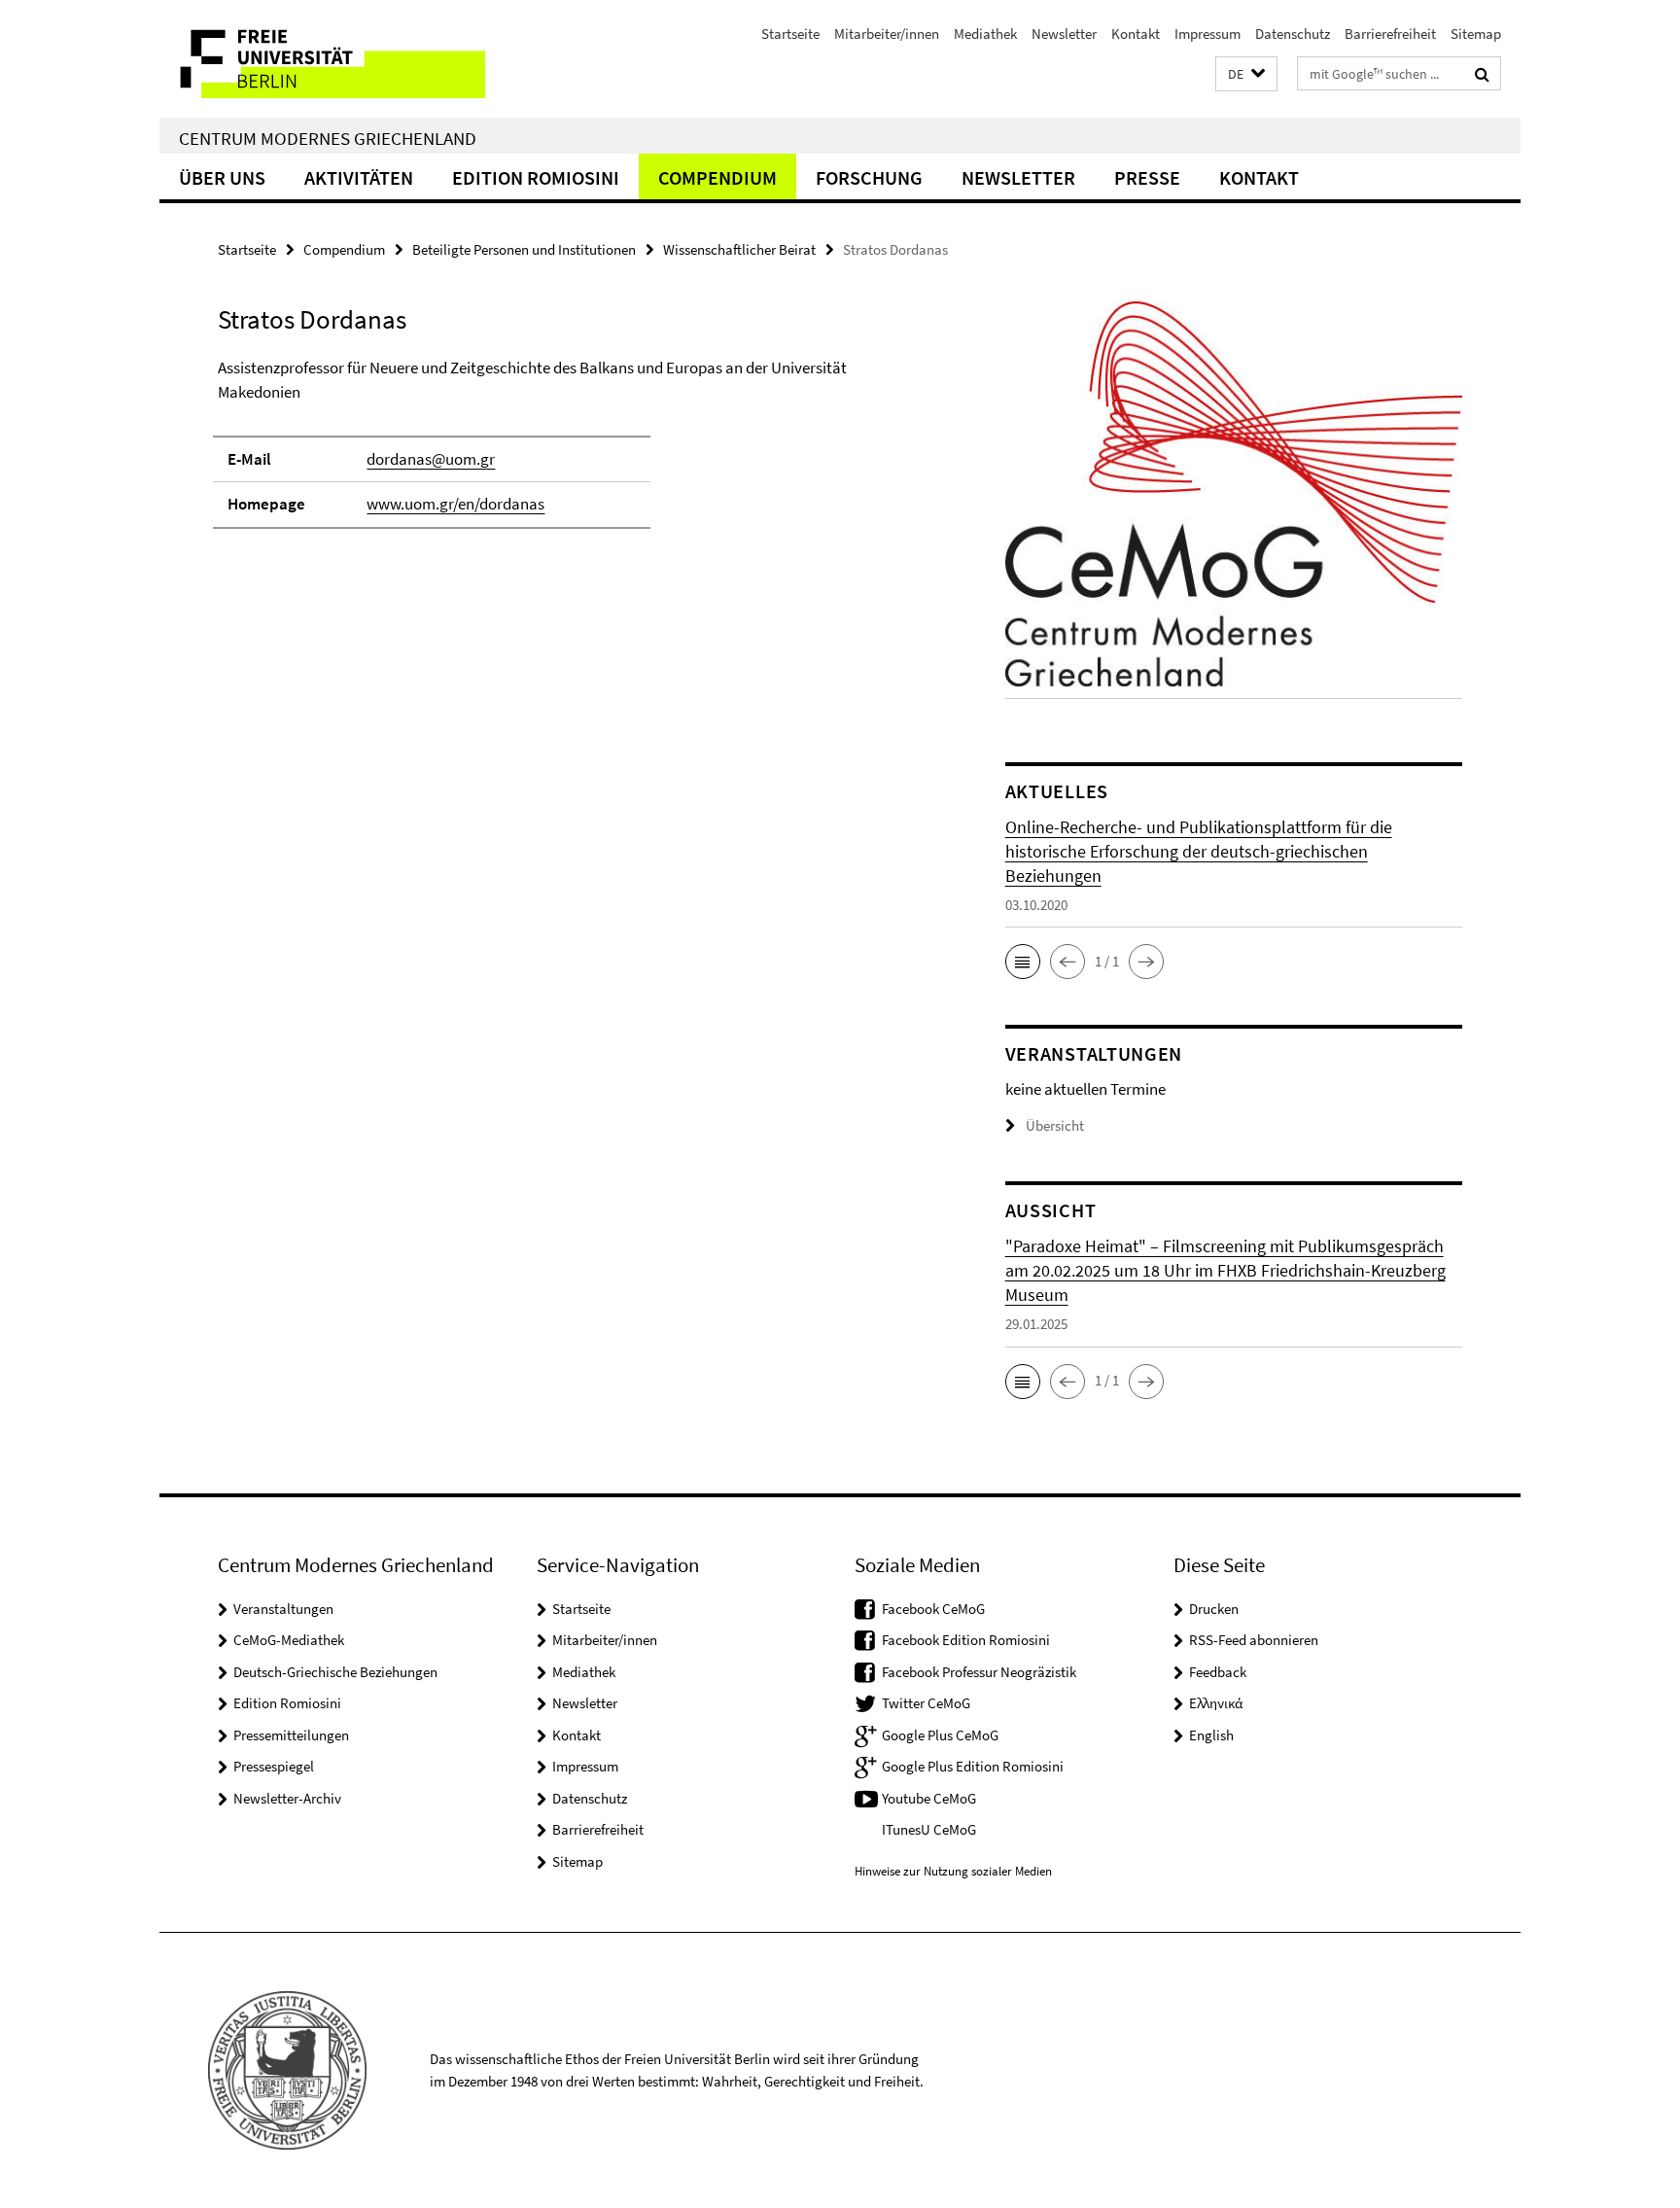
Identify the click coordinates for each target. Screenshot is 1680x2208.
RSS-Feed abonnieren (1254, 1640)
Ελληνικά (1216, 1703)
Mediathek (985, 34)
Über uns (222, 177)
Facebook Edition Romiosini (966, 1640)
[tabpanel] (575, 452)
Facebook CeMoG (933, 1609)
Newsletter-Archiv (287, 1798)
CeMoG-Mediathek (289, 1640)
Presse (1147, 177)
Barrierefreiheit (1390, 34)
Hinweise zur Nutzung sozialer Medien (953, 1871)
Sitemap (1476, 34)
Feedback (1218, 1672)
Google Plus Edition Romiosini (973, 1766)
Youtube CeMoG (929, 1798)
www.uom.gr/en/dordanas (455, 504)
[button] (1246, 74)
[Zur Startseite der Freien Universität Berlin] (322, 59)
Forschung (869, 177)
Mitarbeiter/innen (887, 34)
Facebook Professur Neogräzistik (979, 1672)
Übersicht (1055, 1125)
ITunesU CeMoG (929, 1829)
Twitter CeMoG (926, 1703)
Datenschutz (1293, 34)
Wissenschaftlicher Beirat (739, 249)
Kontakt (1136, 34)
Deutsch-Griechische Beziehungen (335, 1672)
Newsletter (1064, 34)
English (1211, 1735)
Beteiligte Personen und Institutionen (524, 249)
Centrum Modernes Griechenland (328, 138)
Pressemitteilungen (291, 1735)
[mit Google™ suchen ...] (1482, 74)
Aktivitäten (359, 177)
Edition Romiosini (536, 177)
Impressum (1207, 34)
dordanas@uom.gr (431, 459)
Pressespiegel (274, 1766)
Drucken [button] (1214, 1609)
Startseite (790, 34)
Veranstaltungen (283, 1609)
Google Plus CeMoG (940, 1735)
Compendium (717, 177)
